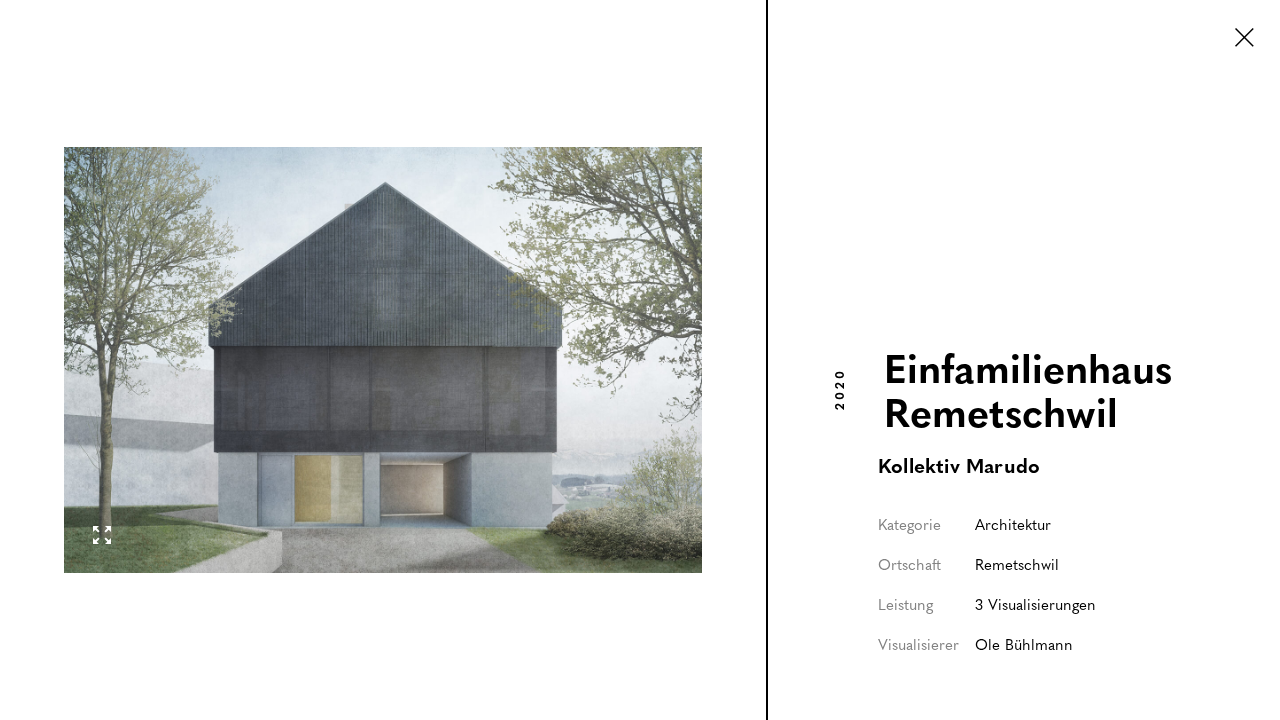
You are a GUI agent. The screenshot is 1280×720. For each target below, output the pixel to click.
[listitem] (384, 360)
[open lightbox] (383, 359)
